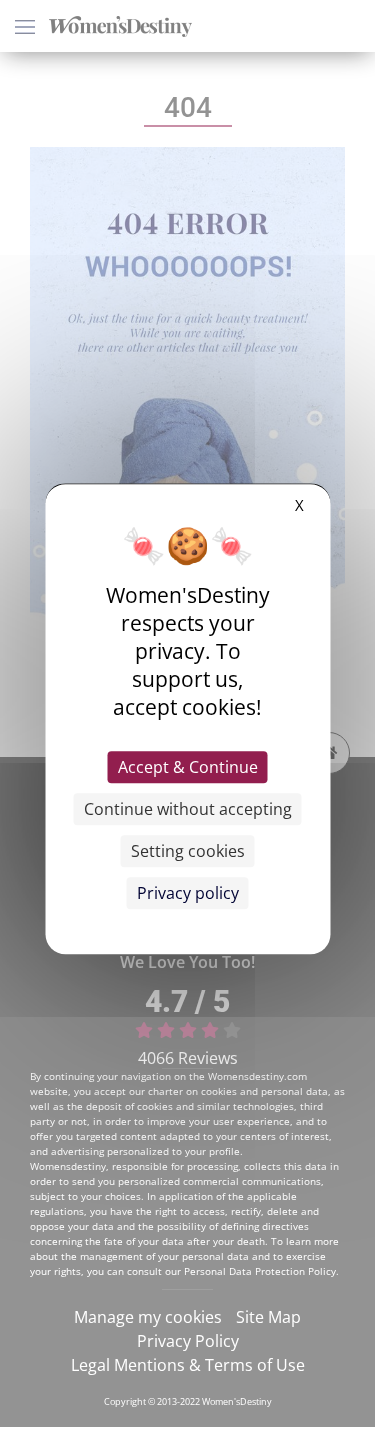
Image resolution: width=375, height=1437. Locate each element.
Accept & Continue (188, 767)
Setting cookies (188, 851)
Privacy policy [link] (188, 893)
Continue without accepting (188, 809)
